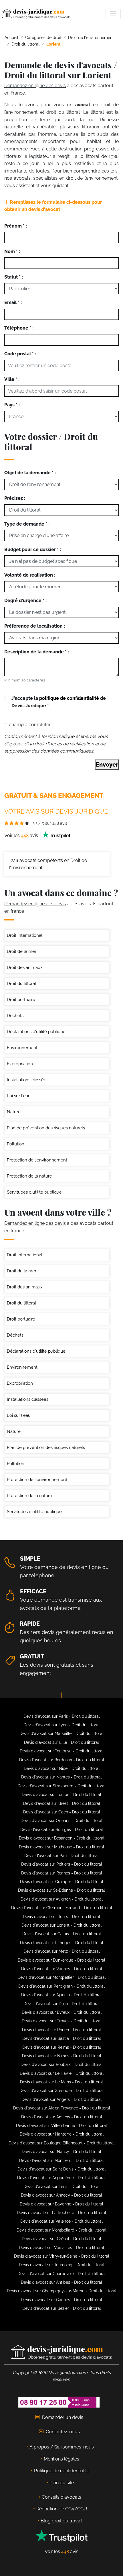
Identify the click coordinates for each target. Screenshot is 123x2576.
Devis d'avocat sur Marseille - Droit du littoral (61, 1733)
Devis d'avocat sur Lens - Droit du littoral (61, 2187)
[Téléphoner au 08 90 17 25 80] (59, 2402)
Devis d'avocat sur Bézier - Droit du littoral (62, 2308)
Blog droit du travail (61, 2521)
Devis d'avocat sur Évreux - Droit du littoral (62, 2012)
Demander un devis (63, 2417)
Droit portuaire (21, 1000)
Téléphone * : (19, 328)
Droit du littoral (21, 984)
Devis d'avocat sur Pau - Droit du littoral (61, 1856)
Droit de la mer (22, 951)
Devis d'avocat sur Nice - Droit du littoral (62, 1768)
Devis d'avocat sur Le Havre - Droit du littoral (62, 2073)
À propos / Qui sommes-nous (62, 2447)
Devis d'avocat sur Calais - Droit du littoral (62, 1934)
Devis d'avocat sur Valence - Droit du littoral (61, 2221)
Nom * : (12, 251)
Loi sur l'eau (19, 1096)
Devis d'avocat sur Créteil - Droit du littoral (61, 2239)
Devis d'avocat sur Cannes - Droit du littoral (61, 2300)
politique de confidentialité (69, 698)
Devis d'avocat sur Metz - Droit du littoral (62, 1951)
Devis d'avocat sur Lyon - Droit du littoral (61, 1725)
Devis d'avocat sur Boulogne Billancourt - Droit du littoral (62, 2143)
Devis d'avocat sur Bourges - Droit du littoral (62, 1829)
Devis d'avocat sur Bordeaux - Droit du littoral (62, 1760)
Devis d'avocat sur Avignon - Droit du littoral (62, 1899)
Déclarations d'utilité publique (36, 1032)
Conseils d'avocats (61, 2497)
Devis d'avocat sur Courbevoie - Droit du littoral (62, 2274)
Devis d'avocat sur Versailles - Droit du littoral (61, 2248)
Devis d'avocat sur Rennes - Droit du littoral (62, 1873)
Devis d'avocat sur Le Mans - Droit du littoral (61, 2082)
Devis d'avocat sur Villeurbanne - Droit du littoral (61, 2126)
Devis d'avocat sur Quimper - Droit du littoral (62, 1882)
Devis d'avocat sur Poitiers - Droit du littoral (62, 1864)
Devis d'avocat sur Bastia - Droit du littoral (62, 2038)
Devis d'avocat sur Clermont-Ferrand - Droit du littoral (62, 1908)
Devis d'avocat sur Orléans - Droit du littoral (61, 1821)
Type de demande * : (27, 524)
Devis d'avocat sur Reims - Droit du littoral (62, 2047)
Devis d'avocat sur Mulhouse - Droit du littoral (61, 1847)
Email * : (13, 302)
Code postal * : (20, 354)
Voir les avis (22, 836)
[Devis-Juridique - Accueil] (36, 14)
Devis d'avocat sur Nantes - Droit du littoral (61, 1777)
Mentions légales (61, 2459)
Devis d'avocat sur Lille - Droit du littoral (61, 1742)
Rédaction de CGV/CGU (62, 2509)
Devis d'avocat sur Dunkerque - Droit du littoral (61, 1960)
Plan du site (62, 2483)
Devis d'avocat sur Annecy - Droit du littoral (61, 2195)
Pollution (16, 1144)
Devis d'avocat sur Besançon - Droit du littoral (62, 1838)
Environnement (22, 1048)
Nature (14, 1112)
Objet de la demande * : (30, 473)
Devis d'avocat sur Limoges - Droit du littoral (62, 1943)
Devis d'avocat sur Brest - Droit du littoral (62, 1803)
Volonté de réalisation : (30, 575)
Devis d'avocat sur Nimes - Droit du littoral (62, 2056)
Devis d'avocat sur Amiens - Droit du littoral (62, 2117)
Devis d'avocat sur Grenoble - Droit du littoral (62, 2091)
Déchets (15, 1016)
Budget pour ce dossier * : (33, 550)
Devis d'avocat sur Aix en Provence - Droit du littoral (62, 2108)
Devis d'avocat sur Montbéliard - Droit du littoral (61, 2230)
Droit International (25, 935)
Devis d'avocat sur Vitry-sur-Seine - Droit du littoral (62, 2256)
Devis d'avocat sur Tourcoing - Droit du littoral (62, 2265)
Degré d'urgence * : (25, 601)
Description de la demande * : (37, 652)
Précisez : (15, 498)
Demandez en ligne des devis (35, 86)
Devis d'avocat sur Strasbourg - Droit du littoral (61, 1786)
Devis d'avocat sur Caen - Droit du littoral (62, 1812)
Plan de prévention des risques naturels (46, 1128)
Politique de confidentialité (62, 2471)
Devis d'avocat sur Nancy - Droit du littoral (61, 2152)
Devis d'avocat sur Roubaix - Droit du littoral (62, 2064)
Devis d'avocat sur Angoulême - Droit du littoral (61, 2178)
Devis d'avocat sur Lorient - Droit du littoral (61, 1925)
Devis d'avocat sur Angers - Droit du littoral (62, 2099)
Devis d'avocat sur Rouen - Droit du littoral (61, 2030)
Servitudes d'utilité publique (34, 1192)
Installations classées (28, 1080)
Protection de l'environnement (37, 1160)
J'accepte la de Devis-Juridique (59, 702)
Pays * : (12, 405)
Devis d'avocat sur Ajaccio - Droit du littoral (61, 1995)
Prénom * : (16, 226)
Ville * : (12, 379)
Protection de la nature (29, 1176)
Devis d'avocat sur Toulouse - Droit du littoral (62, 1751)
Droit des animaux (25, 967)
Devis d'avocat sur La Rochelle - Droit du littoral (61, 2213)
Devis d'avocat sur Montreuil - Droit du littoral (61, 2160)
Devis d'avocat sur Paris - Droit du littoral (62, 1716)
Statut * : (14, 277)
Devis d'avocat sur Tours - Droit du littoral (61, 1917)
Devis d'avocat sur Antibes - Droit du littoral (61, 2282)
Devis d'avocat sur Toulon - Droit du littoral (61, 1795)
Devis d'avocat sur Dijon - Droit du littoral (62, 2004)
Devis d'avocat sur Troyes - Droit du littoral (62, 2021)
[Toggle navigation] (113, 14)
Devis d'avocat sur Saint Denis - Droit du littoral (61, 2169)
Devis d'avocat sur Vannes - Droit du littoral (62, 1969)
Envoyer (107, 765)
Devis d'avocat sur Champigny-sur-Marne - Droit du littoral (62, 2291)
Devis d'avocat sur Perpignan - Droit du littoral (61, 1986)
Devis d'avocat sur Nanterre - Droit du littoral (62, 2134)
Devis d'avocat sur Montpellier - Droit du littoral (62, 1977)
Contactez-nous (63, 2432)
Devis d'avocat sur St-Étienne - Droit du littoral (61, 1890)
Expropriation (20, 1064)
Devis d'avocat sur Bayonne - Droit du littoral (61, 2204)
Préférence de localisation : (35, 626)
